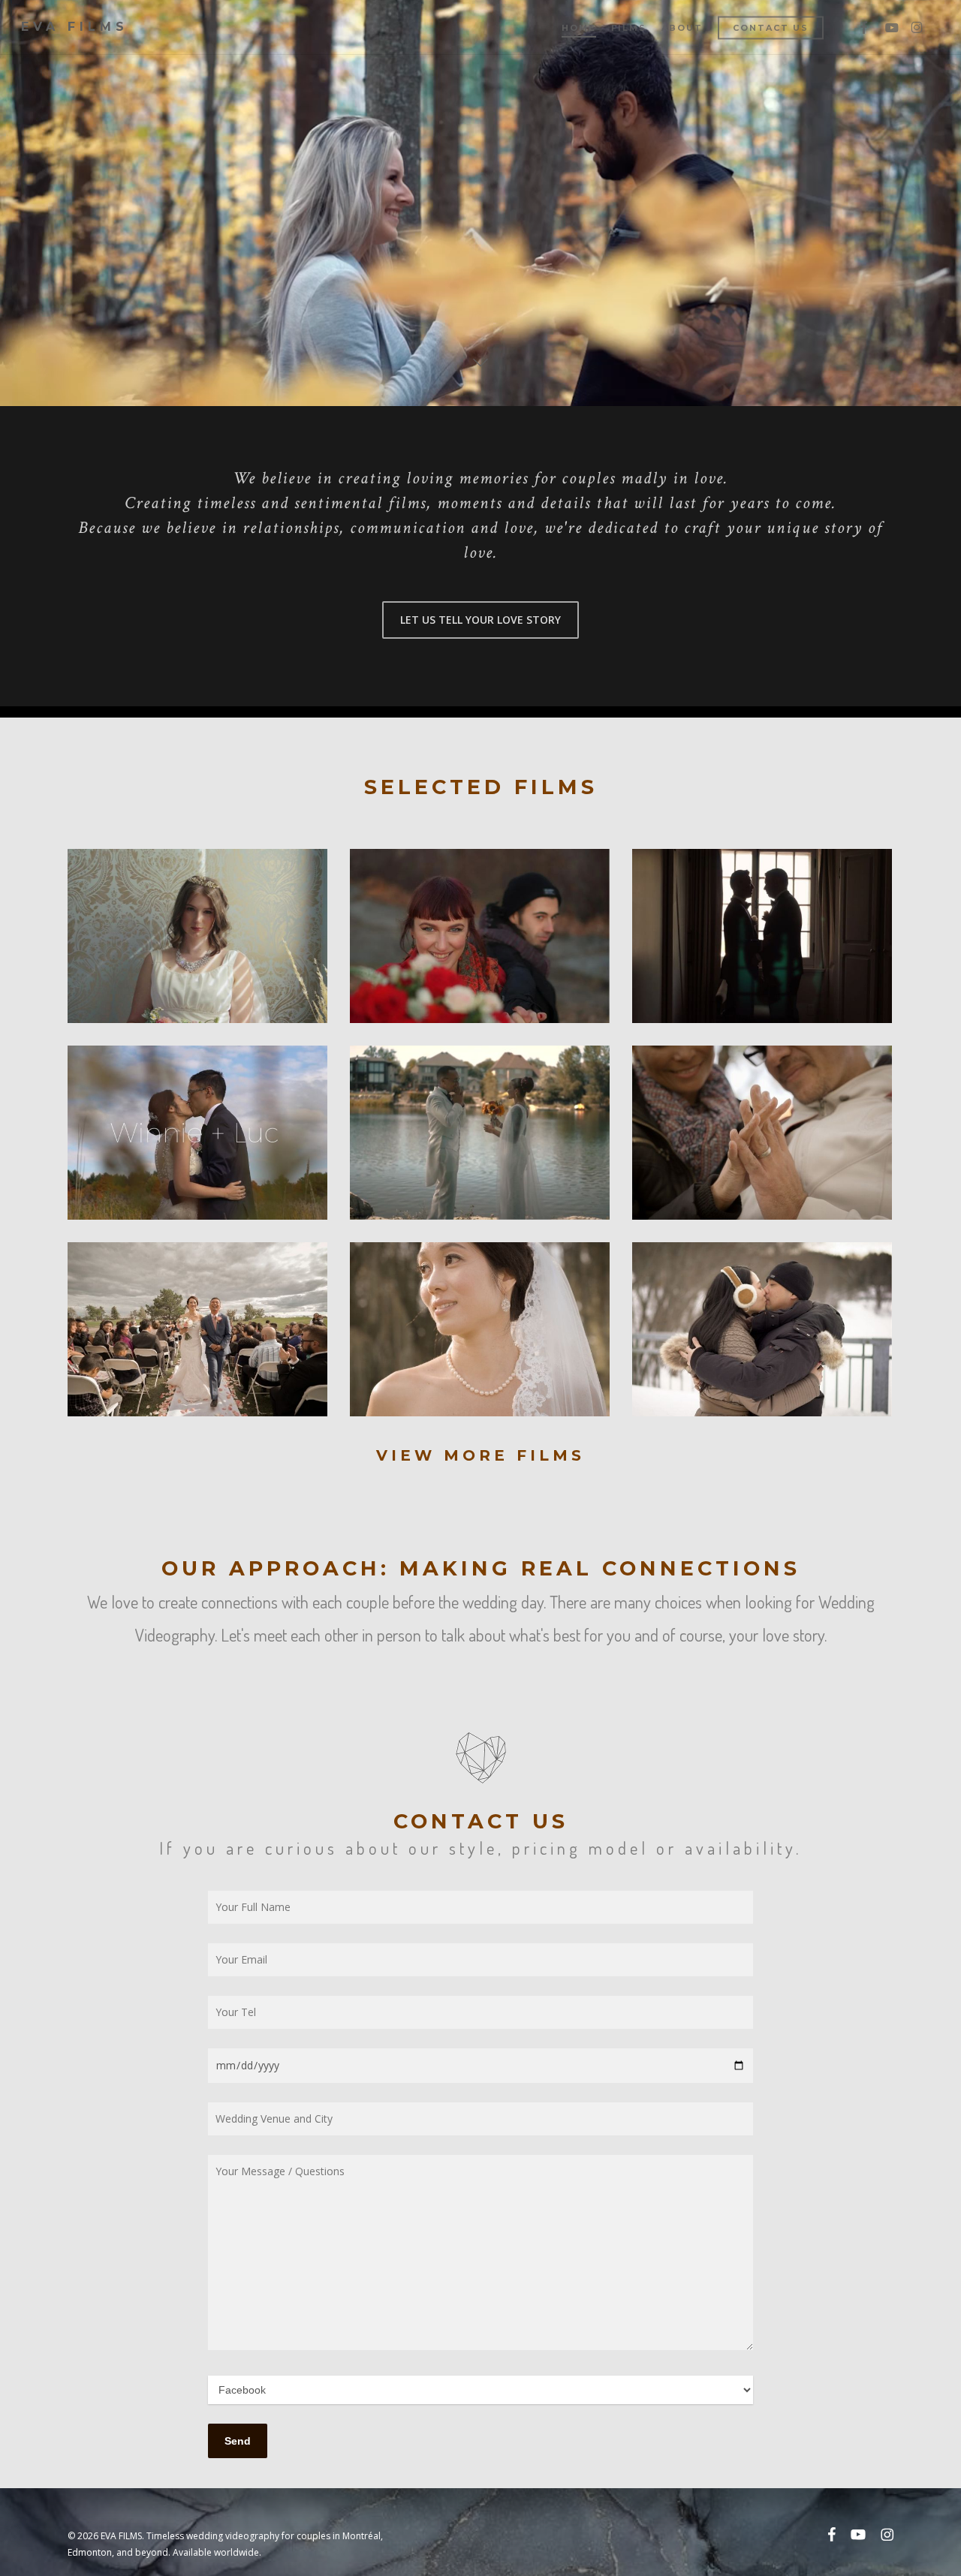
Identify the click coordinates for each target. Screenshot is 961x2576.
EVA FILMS (75, 27)
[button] (480, 620)
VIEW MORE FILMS (480, 1455)
